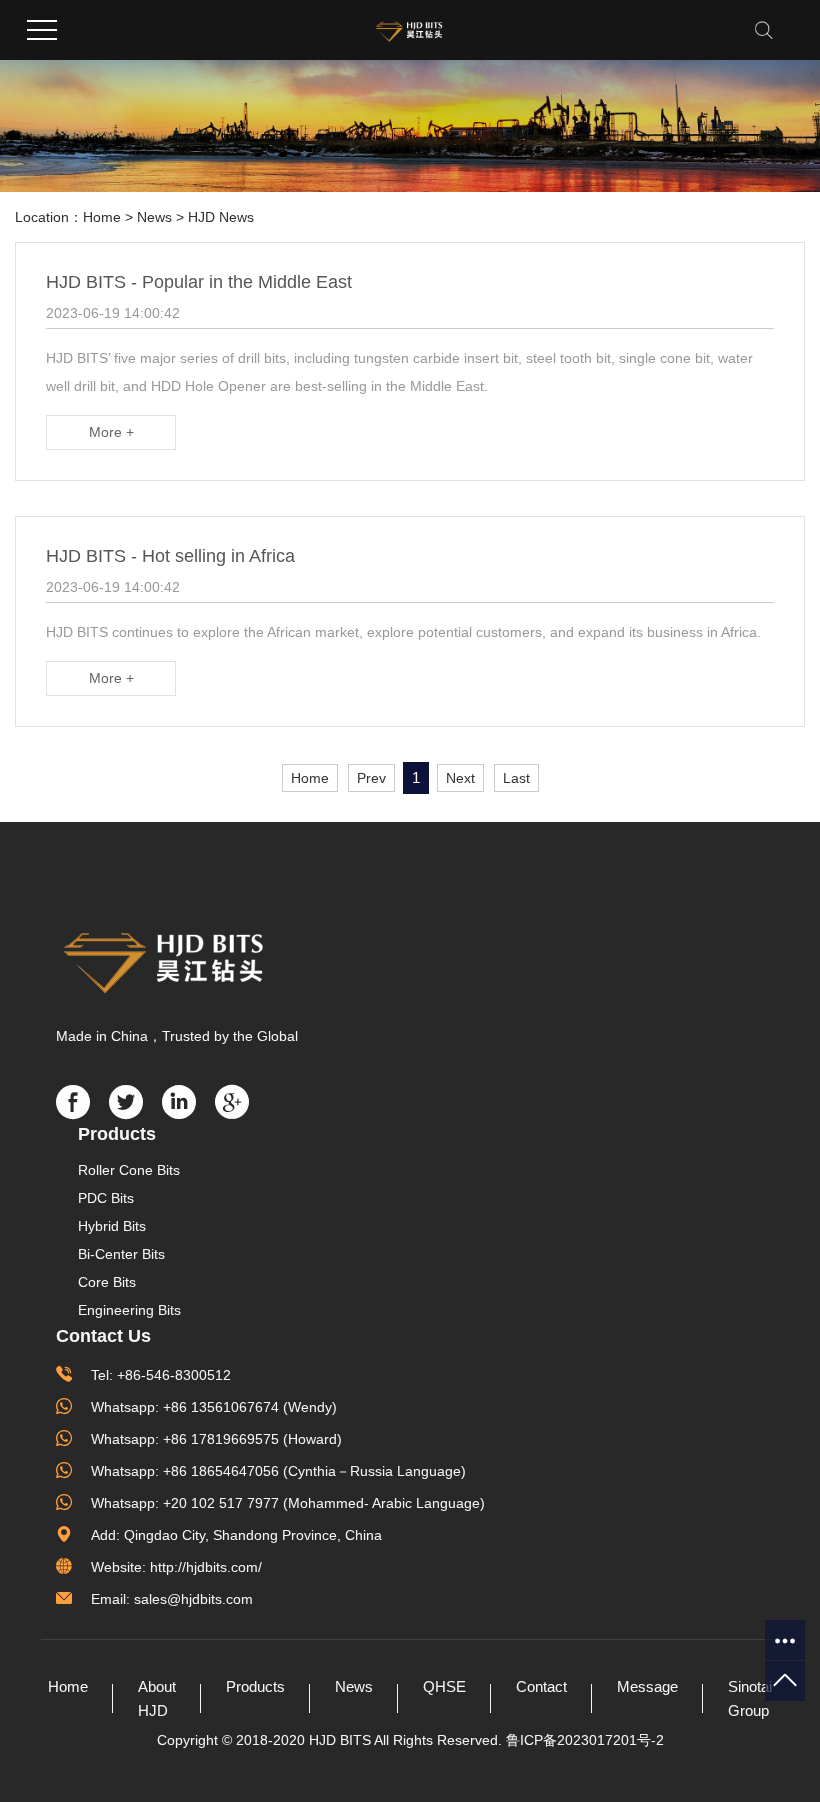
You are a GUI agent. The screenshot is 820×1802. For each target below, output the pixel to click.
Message (647, 1686)
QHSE (444, 1686)
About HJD (157, 1698)
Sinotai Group (750, 1698)
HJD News (221, 217)
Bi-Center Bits (121, 1254)
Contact (541, 1686)
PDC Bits (106, 1198)
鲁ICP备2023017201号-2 (585, 1740)
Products (255, 1686)
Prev (371, 778)
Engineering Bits (129, 1310)
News (154, 217)
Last (516, 778)
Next (460, 778)
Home (102, 217)
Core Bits (107, 1282)
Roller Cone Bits (129, 1170)
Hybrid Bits (112, 1226)
